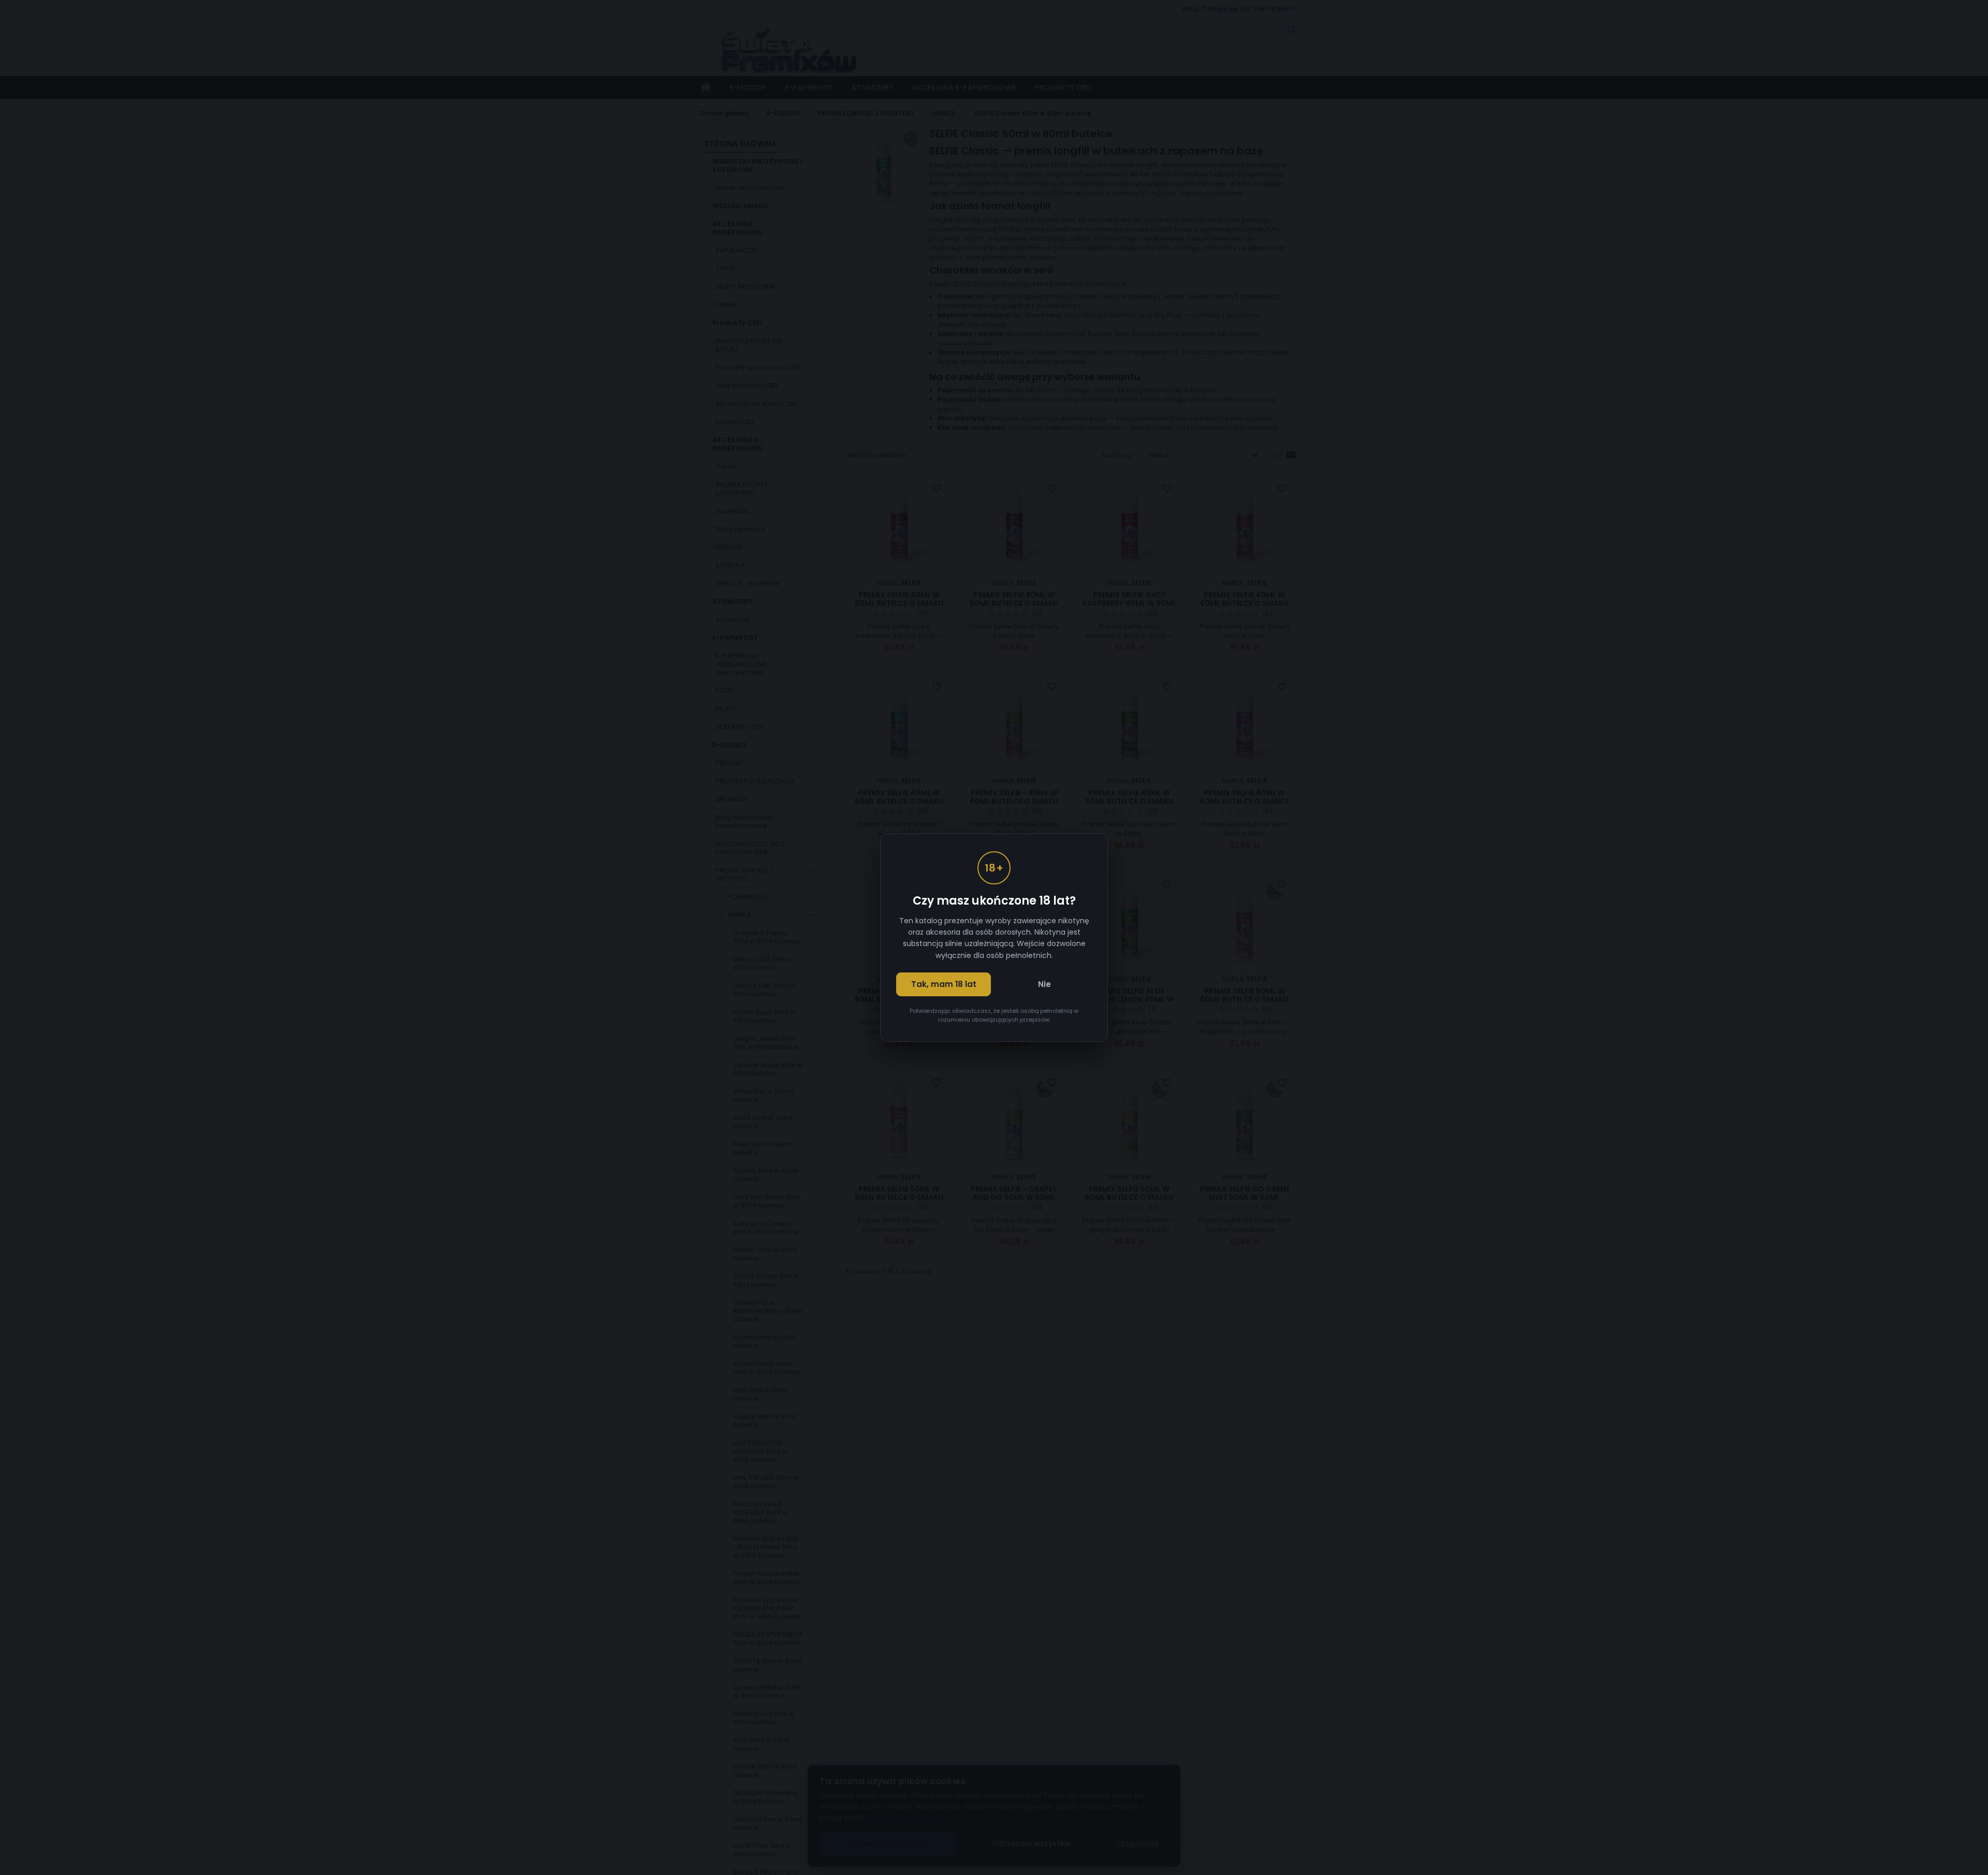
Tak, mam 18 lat (944, 984)
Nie (1044, 984)
